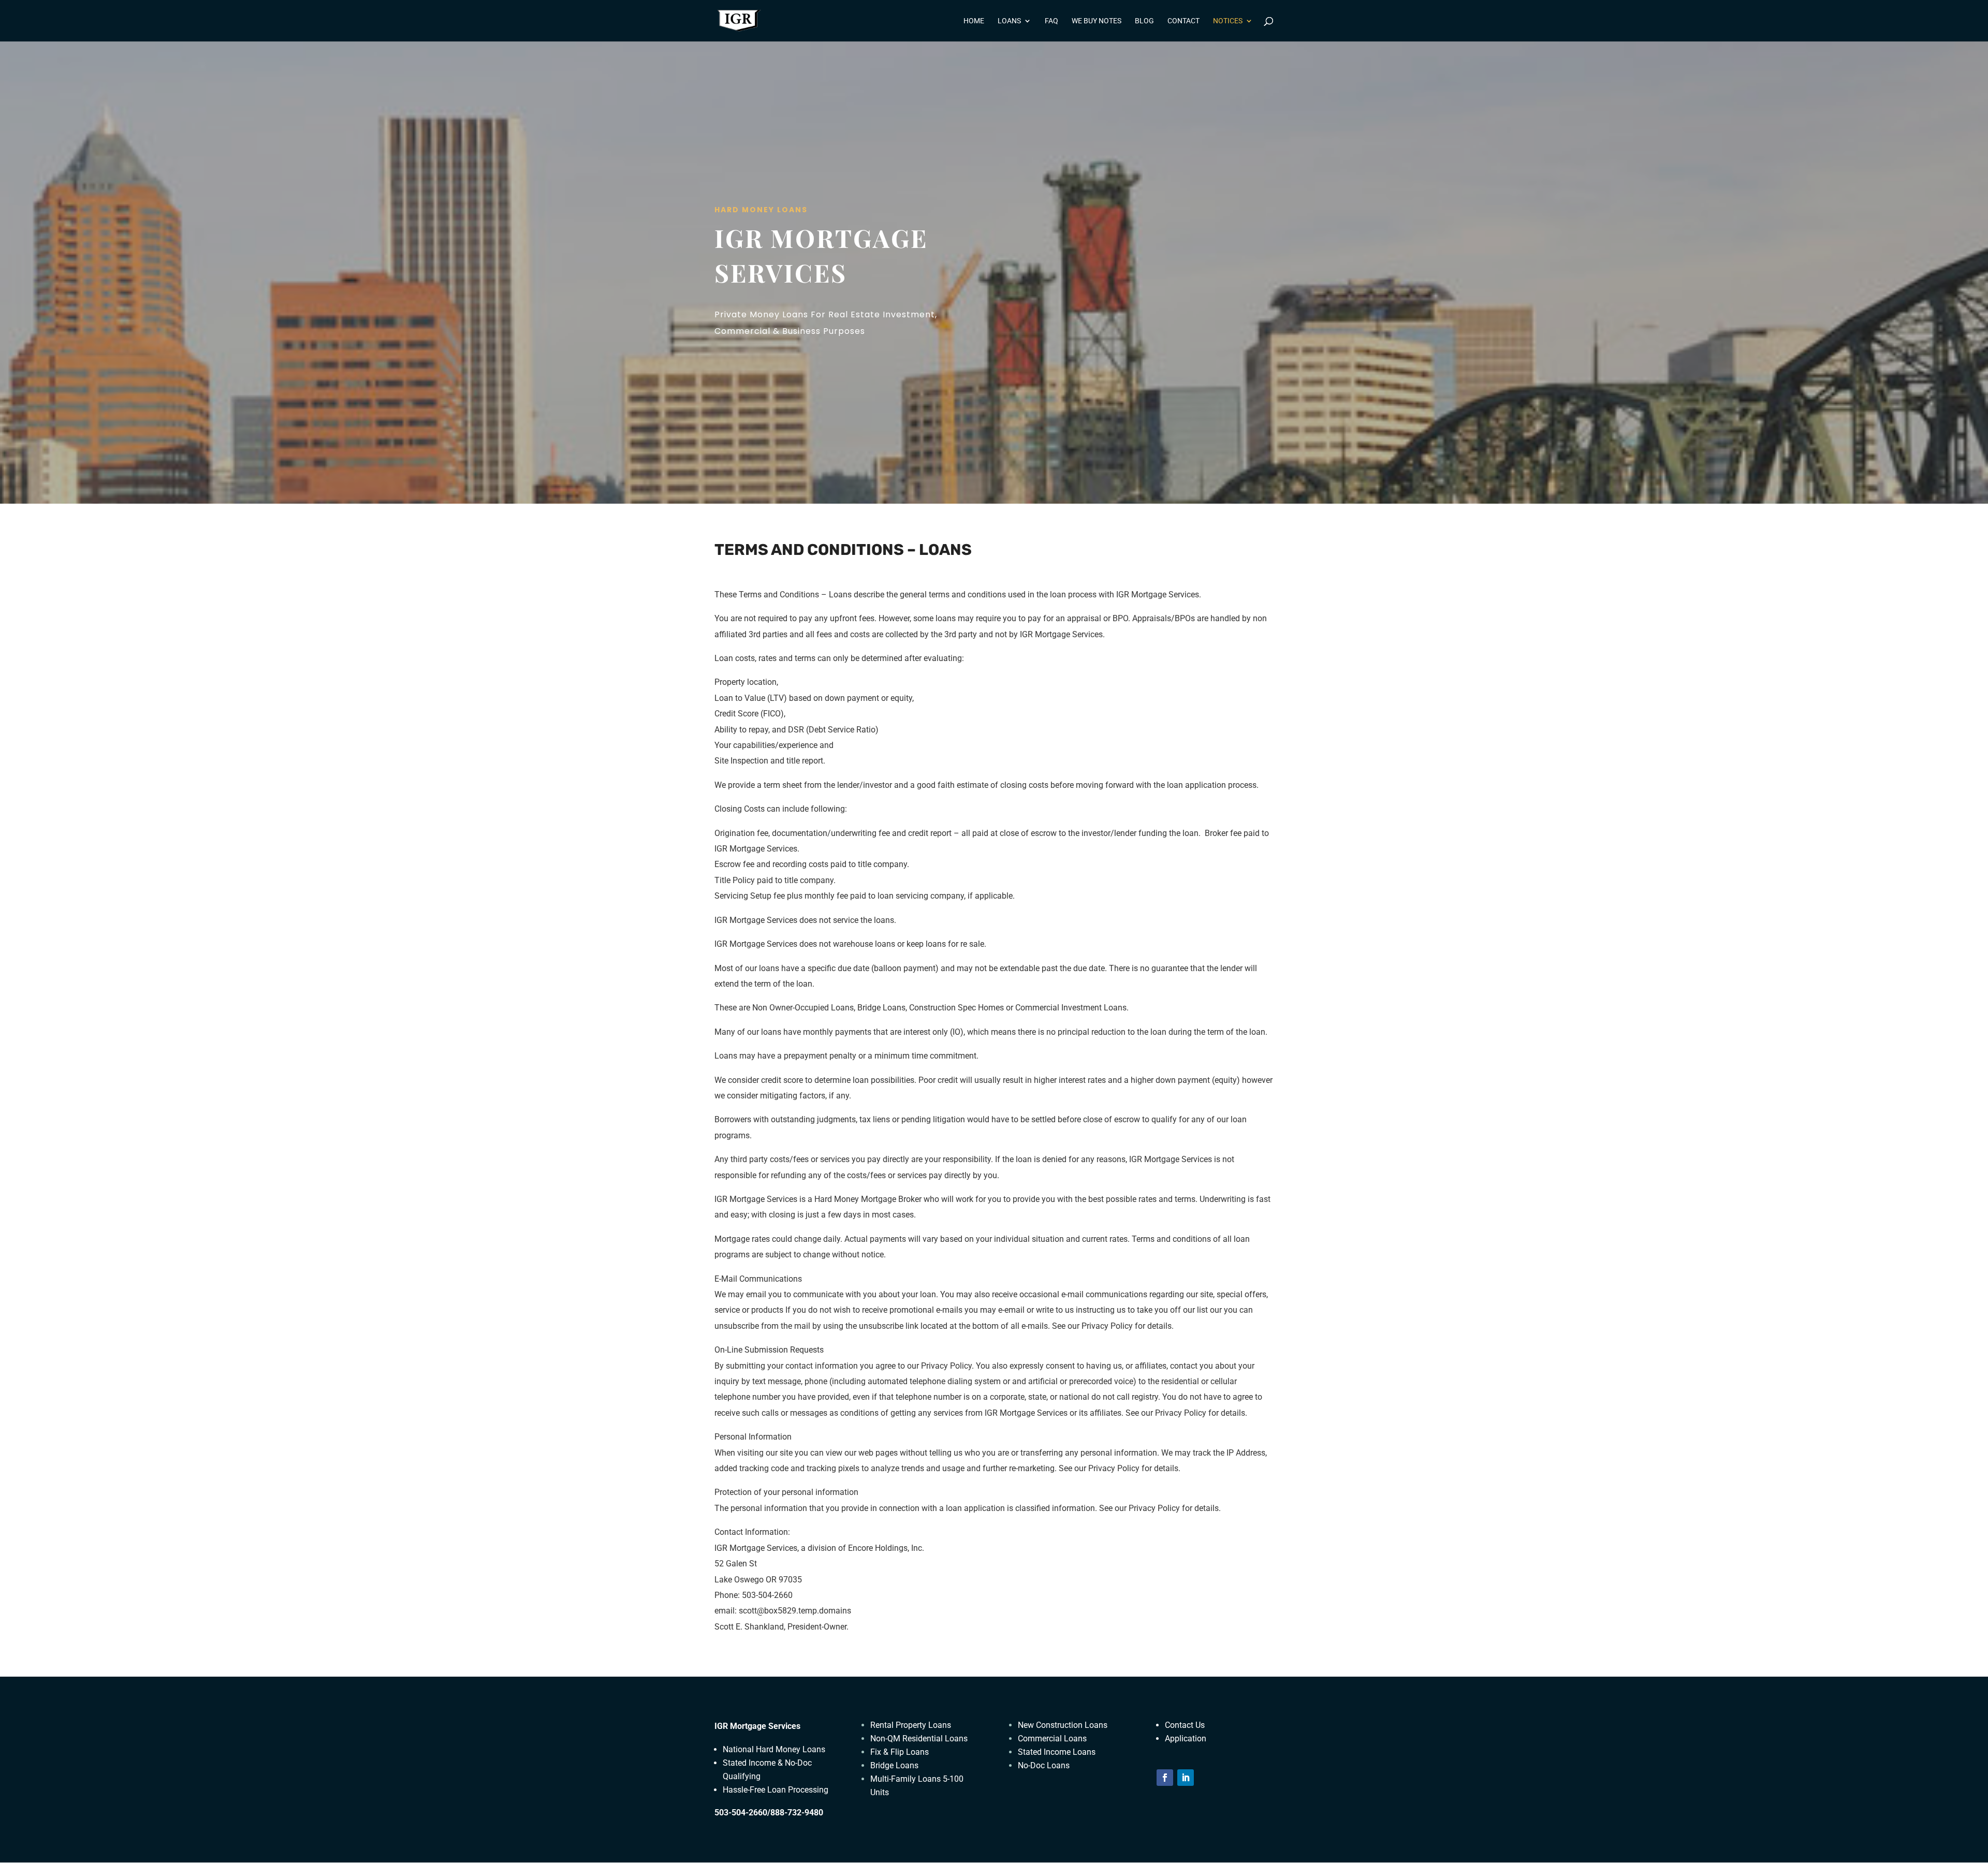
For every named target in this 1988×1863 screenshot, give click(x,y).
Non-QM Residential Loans (919, 1739)
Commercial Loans (1052, 1739)
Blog (1144, 21)
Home (974, 21)
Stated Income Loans (1057, 1752)
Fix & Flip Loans (900, 1752)
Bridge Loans (894, 1765)
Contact (1183, 21)
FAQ (1051, 21)
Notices (1228, 21)
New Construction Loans (1063, 1725)
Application (1186, 1739)
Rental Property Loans (911, 1725)
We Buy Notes (1097, 21)
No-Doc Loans (1044, 1765)
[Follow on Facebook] (1165, 1778)
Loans (1009, 21)
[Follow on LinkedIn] (1186, 1778)
